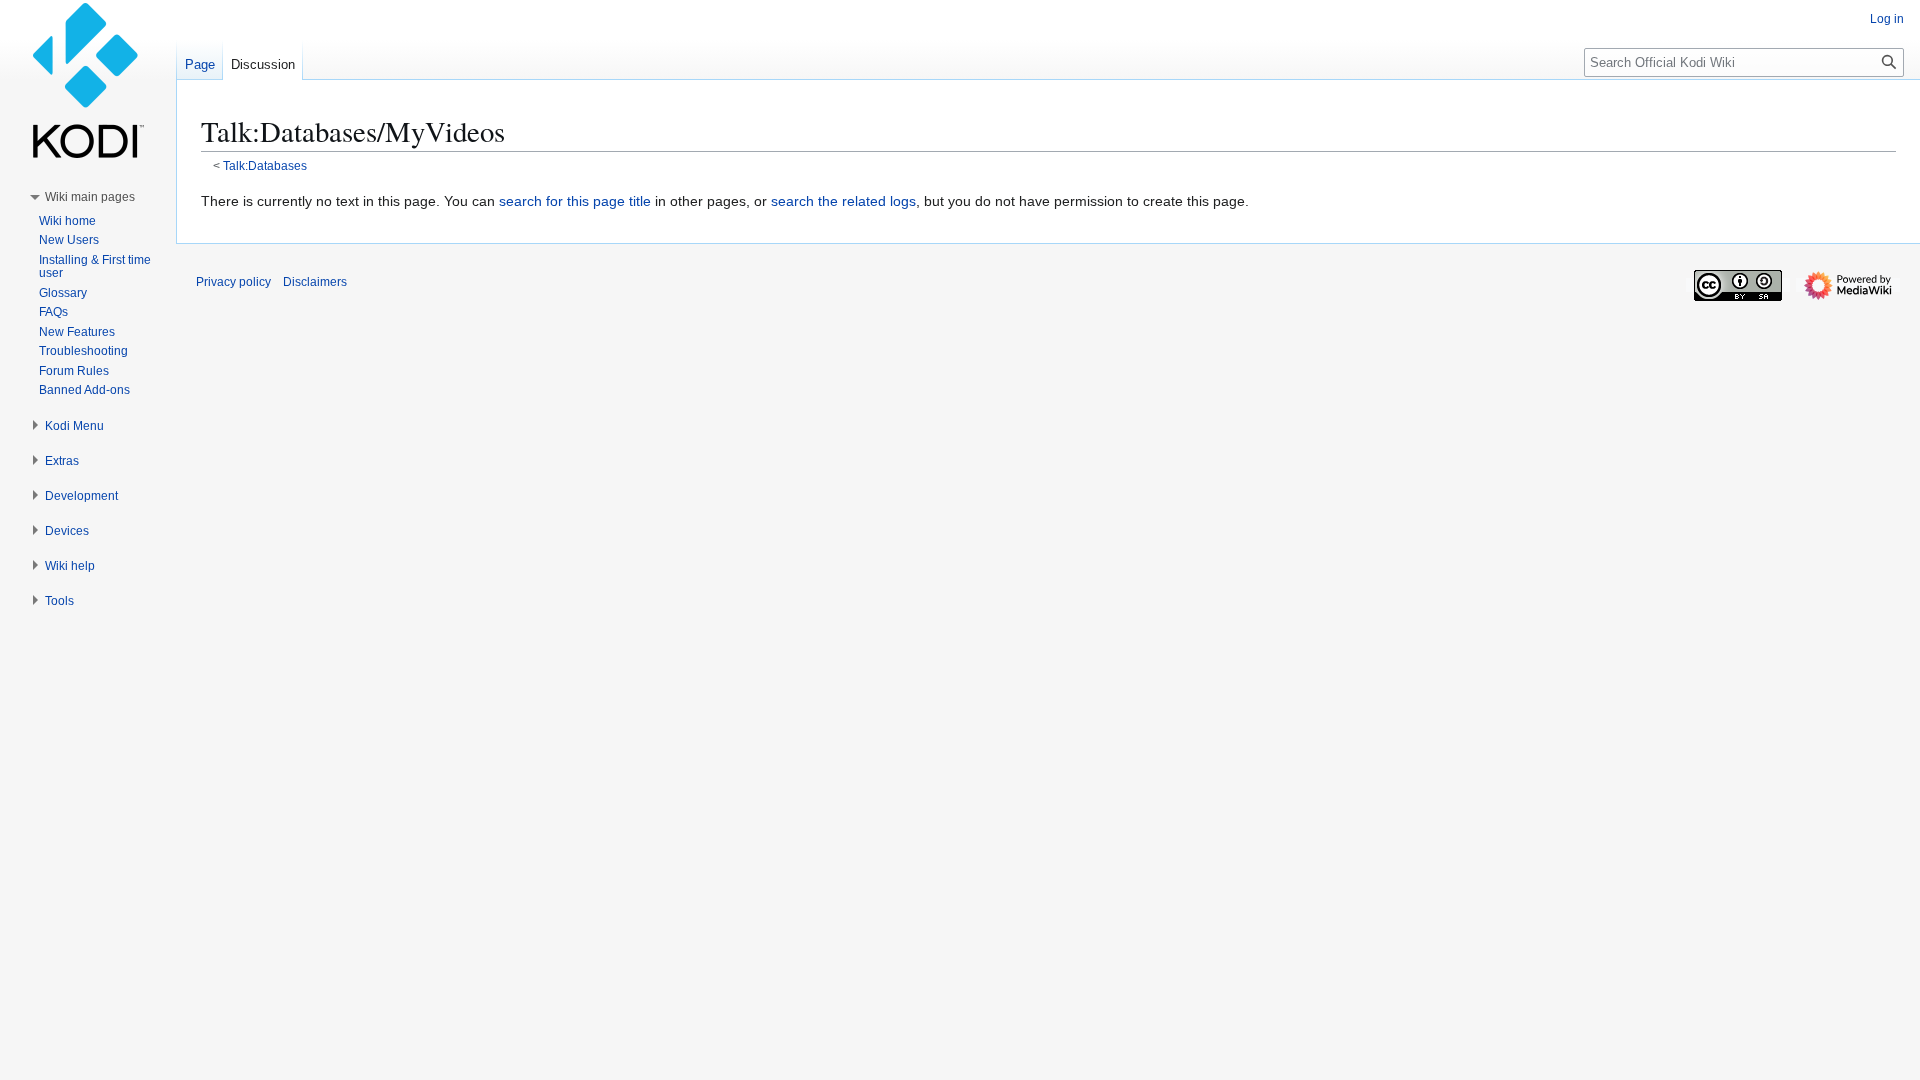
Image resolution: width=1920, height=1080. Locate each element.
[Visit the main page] (88, 80)
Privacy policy (233, 282)
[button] (90, 197)
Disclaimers (315, 282)
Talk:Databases (265, 165)
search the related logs (843, 201)
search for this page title (575, 201)
